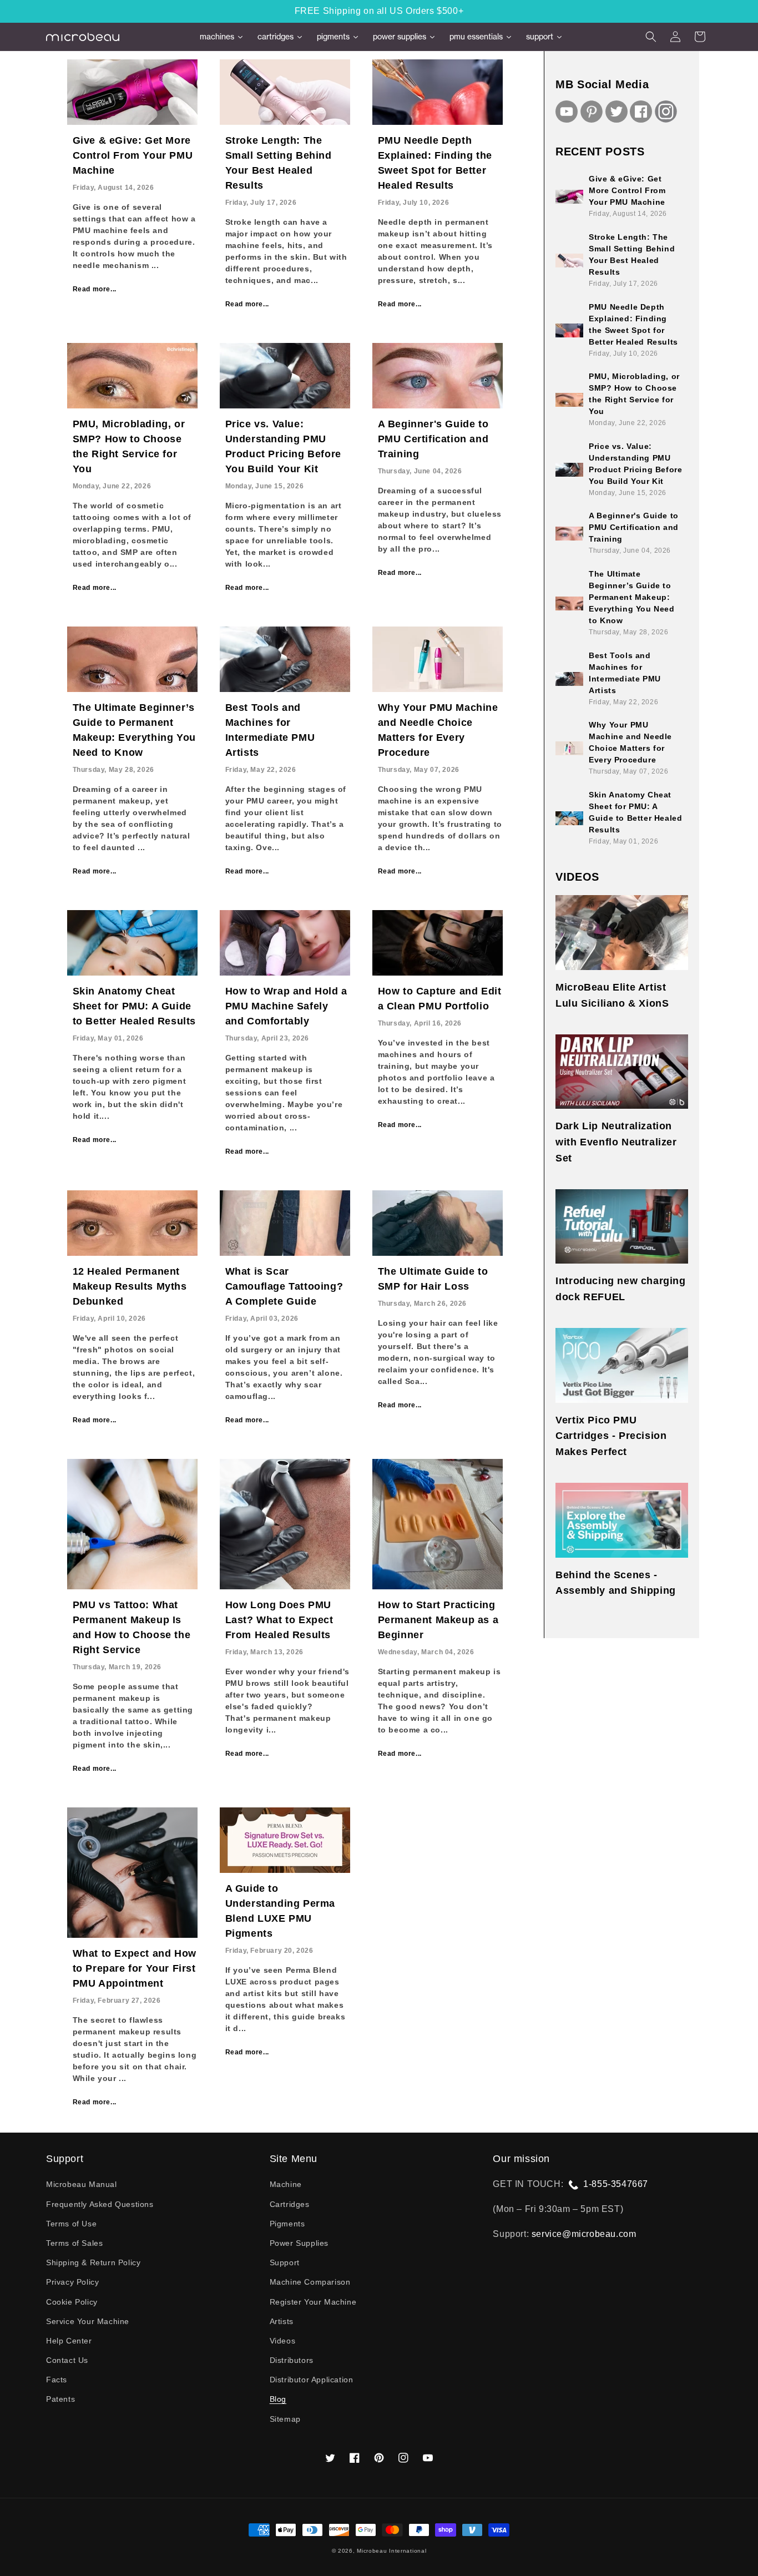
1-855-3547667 (616, 2184)
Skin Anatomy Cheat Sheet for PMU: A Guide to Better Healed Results (134, 1006)
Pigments (287, 2224)
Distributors (292, 2360)
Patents (60, 2399)
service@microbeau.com (584, 2234)
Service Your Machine (88, 2321)
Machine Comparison (310, 2282)
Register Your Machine (313, 2302)
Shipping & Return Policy (93, 2262)
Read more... (95, 289)
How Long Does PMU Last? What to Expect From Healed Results (279, 1620)
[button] (651, 37)
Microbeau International (391, 2551)
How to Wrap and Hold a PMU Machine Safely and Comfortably (286, 1006)
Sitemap (285, 2419)
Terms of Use (71, 2224)
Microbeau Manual (82, 2184)
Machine (286, 2184)
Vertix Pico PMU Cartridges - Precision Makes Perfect (611, 1436)
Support (285, 2262)
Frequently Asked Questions (100, 2204)
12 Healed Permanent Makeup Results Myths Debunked (130, 1286)
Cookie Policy (72, 2302)
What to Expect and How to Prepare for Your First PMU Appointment (135, 1968)
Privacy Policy (72, 2282)
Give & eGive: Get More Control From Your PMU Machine (133, 155)
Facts (57, 2380)
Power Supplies (299, 2243)
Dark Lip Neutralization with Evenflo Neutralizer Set (616, 1142)
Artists (282, 2321)
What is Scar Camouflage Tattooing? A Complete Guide (284, 1286)
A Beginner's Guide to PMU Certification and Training (433, 439)
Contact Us (67, 2360)
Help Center (69, 2341)
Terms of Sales (74, 2243)
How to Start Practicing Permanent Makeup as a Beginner (438, 1620)
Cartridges (290, 2204)
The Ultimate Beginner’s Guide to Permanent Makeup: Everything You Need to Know (631, 597)
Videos (283, 2341)
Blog (278, 2399)
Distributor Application (312, 2380)
